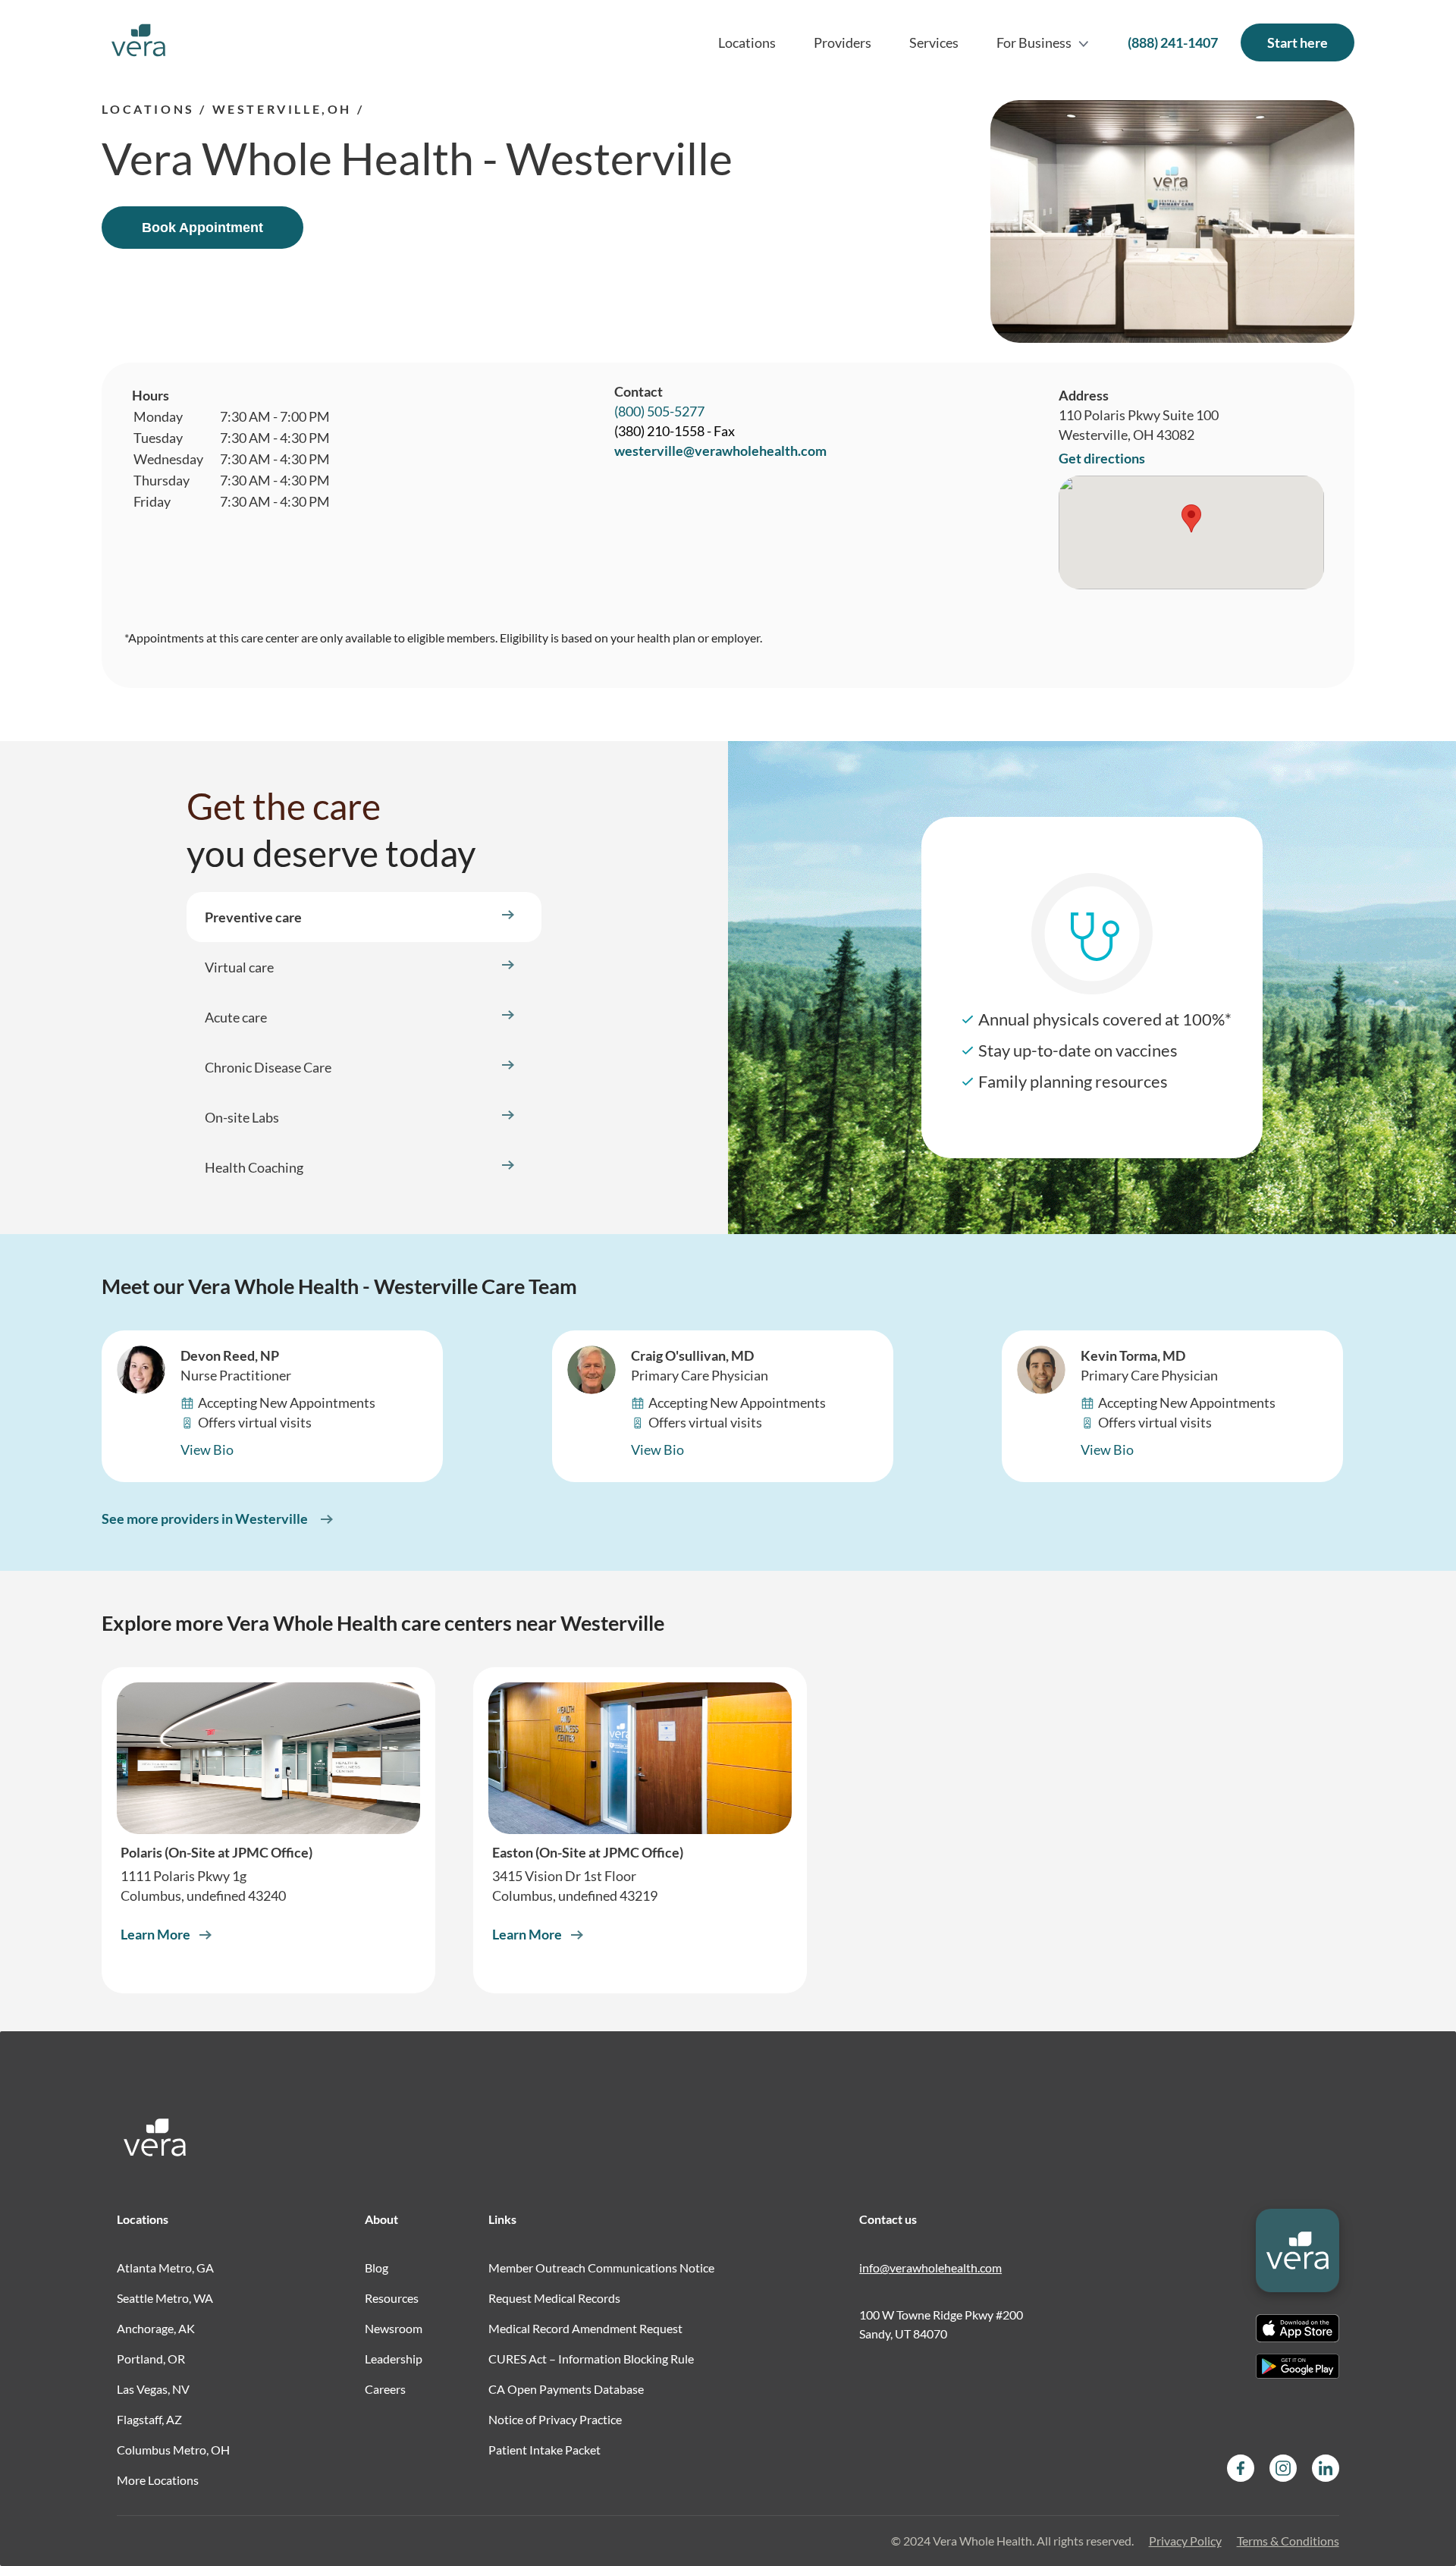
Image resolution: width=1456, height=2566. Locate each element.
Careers (385, 2389)
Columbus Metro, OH (173, 2450)
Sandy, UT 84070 (903, 2334)
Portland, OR (151, 2359)
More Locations (158, 2480)
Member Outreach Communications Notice (601, 2268)
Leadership (394, 2359)
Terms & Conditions (1288, 2541)
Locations (747, 42)
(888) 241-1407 (1173, 42)
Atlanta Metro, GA (165, 2268)
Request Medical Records (554, 2298)
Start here (1298, 42)
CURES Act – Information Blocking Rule (591, 2359)
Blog (377, 2268)
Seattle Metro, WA (165, 2298)
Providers (843, 42)
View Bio (207, 1449)
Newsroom (394, 2328)
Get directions (1102, 458)
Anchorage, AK (156, 2328)
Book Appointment (202, 228)
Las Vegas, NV (153, 2389)
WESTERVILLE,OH (282, 109)
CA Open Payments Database (566, 2389)
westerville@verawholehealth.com (720, 451)
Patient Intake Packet (544, 2450)
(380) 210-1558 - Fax (675, 431)
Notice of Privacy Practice (555, 2419)
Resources (392, 2298)
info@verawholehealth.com (930, 2268)
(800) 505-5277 (659, 411)
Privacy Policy (1185, 2541)
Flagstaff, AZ (149, 2419)
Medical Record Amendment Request (585, 2328)
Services (934, 42)
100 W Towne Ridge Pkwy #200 (941, 2315)
